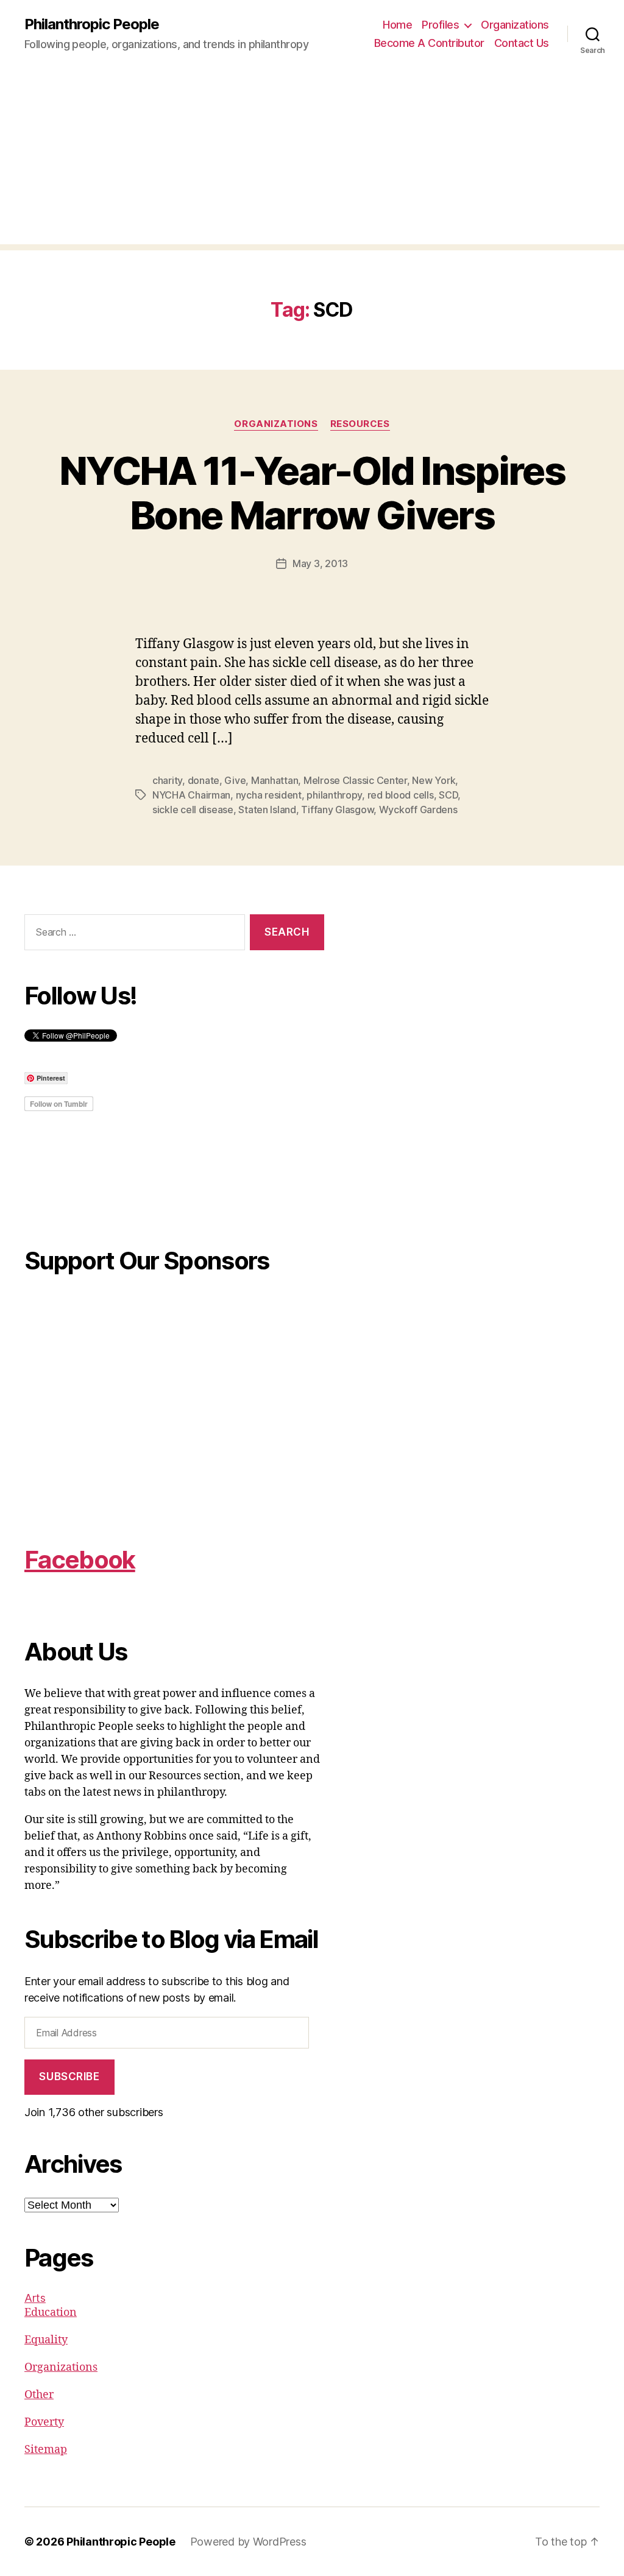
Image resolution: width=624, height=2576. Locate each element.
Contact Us (522, 43)
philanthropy (334, 795)
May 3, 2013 (320, 563)
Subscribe (69, 2077)
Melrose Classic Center (355, 780)
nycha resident (269, 795)
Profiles (440, 25)
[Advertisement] (312, 159)
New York (434, 780)
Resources (360, 424)
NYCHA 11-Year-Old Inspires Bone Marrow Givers (312, 493)
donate (204, 780)
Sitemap (46, 2450)
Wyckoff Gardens (418, 810)
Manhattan (275, 780)
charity (167, 780)
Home (397, 25)
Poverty (44, 2422)
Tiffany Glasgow (337, 810)
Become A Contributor (429, 43)
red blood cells (401, 795)
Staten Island (267, 810)
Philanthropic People (92, 24)
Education (51, 2313)
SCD (448, 795)
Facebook (80, 1560)
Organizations (515, 25)
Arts (35, 2298)
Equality (46, 2340)
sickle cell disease (193, 810)
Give (235, 780)
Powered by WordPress (248, 2542)
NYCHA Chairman (191, 795)
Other (39, 2395)
